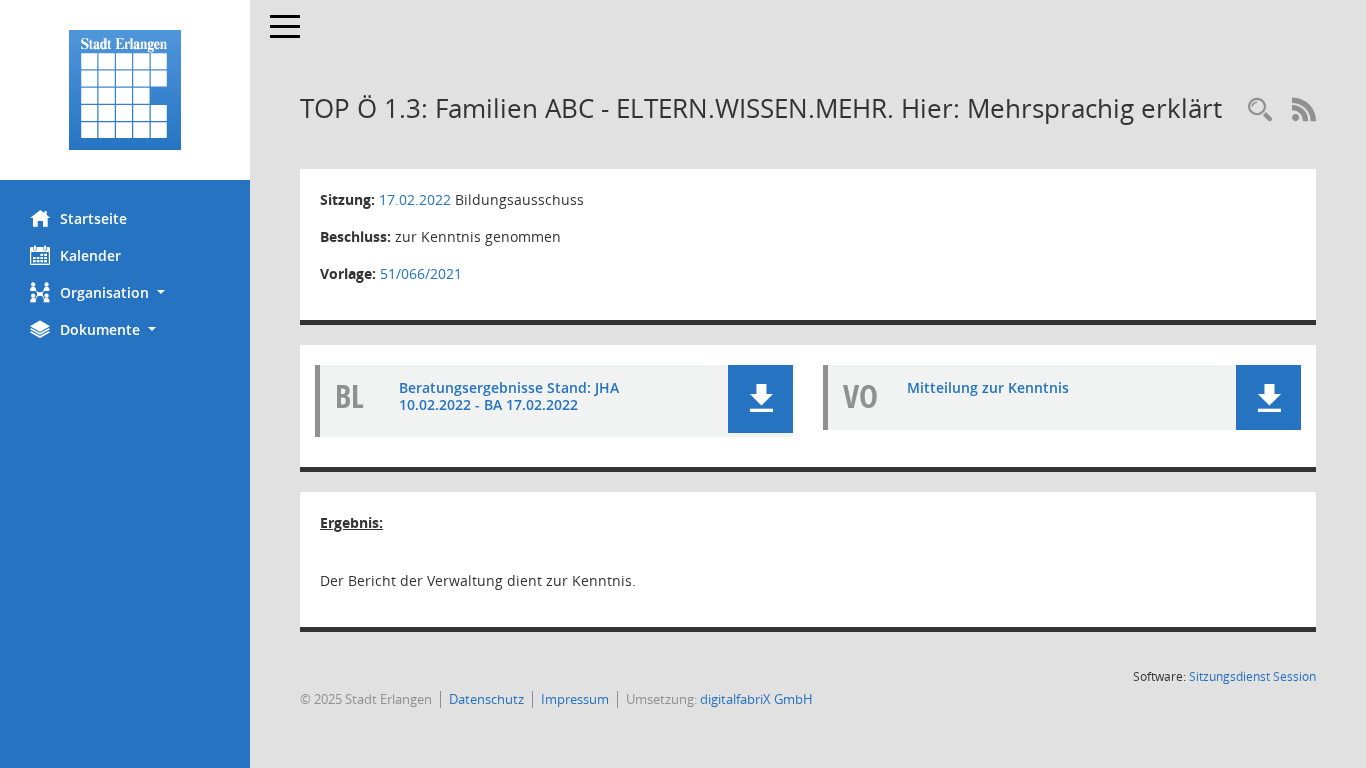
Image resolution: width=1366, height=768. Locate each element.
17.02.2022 (415, 199)
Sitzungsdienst (1252, 676)
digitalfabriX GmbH (756, 699)
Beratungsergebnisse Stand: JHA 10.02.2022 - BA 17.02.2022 (509, 396)
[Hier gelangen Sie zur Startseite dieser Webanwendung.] (125, 90)
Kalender (90, 255)
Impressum (575, 699)
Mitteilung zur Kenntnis (988, 387)
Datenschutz (486, 699)
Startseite (93, 218)
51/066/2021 (421, 273)
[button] (125, 292)
